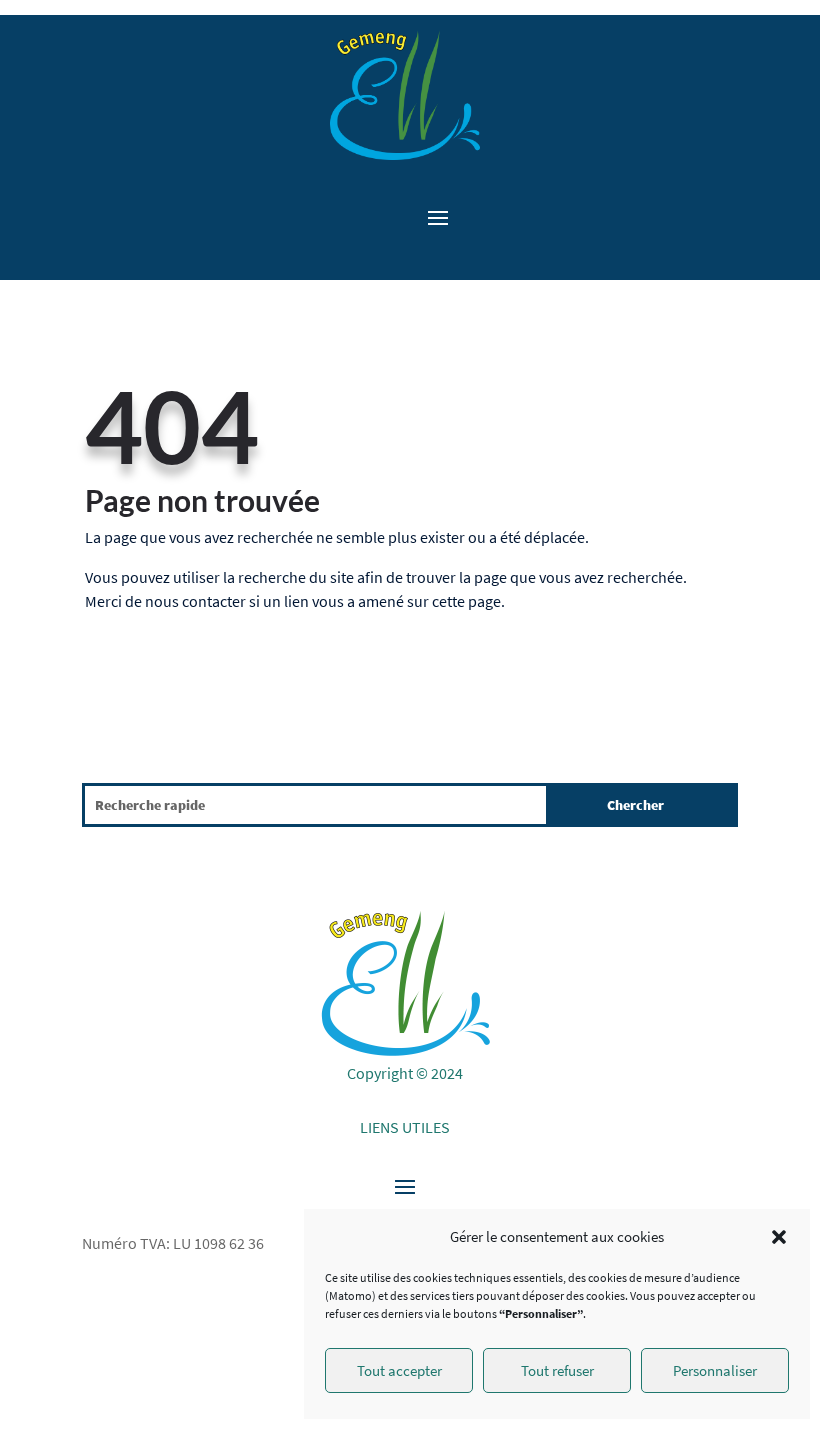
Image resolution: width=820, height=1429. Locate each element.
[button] (779, 1237)
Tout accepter (399, 1370)
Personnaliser (715, 1370)
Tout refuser (557, 1370)
